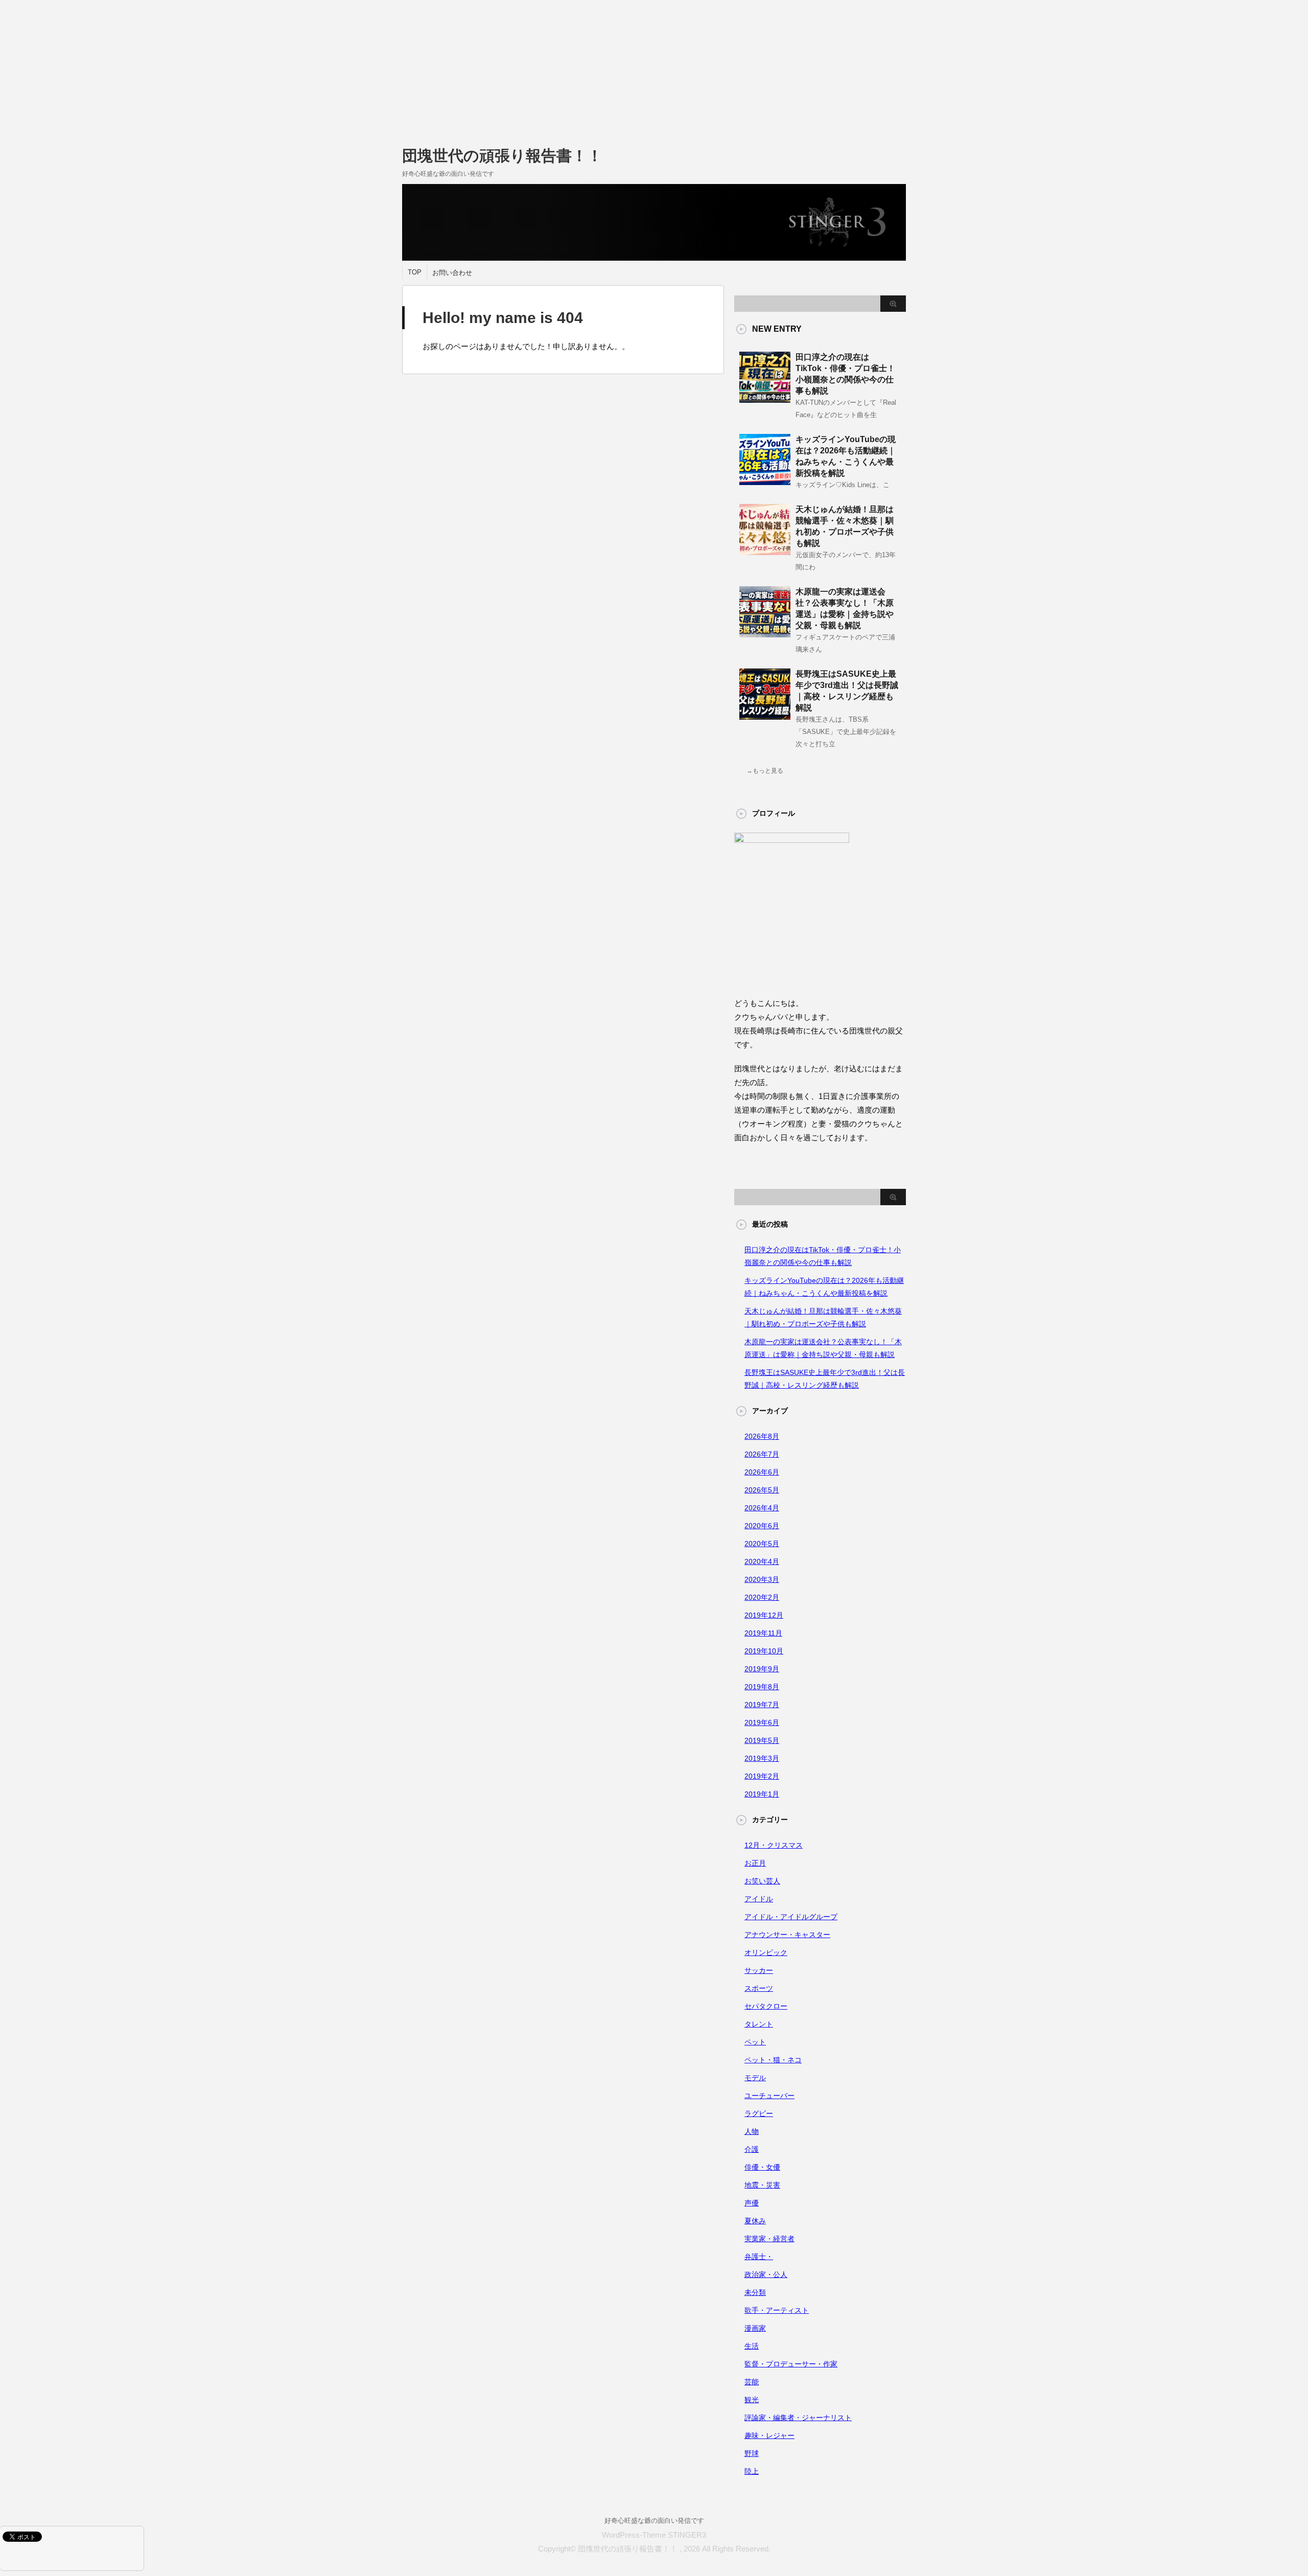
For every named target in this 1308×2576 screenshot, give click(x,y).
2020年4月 (762, 1561)
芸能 (752, 2382)
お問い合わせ (452, 273)
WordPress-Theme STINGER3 (654, 2535)
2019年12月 (764, 1615)
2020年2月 (762, 1597)
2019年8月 (762, 1687)
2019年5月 (762, 1740)
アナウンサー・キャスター (787, 1935)
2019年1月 (762, 1794)
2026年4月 (762, 1508)
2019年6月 (762, 1722)
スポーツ (759, 1988)
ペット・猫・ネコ (773, 2060)
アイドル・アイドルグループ (791, 1917)
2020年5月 (762, 1544)
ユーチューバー (769, 2096)
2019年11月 (763, 1633)
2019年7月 (762, 1705)
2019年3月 (762, 1758)
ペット (755, 2042)
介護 (752, 2149)
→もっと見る (765, 771)
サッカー (759, 1970)
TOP (415, 272)
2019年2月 (762, 1776)
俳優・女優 (762, 2167)
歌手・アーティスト (777, 2310)
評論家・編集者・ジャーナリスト (798, 2418)
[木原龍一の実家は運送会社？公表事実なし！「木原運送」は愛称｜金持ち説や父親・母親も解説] (765, 633)
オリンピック (766, 1952)
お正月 (755, 1863)
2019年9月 (762, 1669)
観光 (752, 2400)
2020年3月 (762, 1579)
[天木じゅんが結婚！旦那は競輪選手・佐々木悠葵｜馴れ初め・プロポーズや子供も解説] (765, 551)
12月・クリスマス (774, 1845)
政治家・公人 (766, 2274)
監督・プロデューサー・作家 (791, 2364)
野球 (752, 2453)
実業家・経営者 (769, 2239)
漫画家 (755, 2328)
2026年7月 (762, 1454)
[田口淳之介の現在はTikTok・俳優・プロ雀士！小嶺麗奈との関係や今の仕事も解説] (765, 399)
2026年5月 (762, 1490)
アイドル (759, 1899)
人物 (752, 2131)
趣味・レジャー (769, 2435)
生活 (752, 2346)
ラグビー (759, 2113)
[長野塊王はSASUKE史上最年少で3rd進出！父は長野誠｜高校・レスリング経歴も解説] (765, 716)
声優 (752, 2203)
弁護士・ (759, 2257)
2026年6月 (762, 1472)
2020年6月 (762, 1526)
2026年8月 (762, 1436)
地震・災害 (762, 2185)
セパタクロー (766, 2006)
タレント (759, 2024)
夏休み (755, 2221)
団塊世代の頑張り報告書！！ (502, 156)
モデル (755, 2078)
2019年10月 (764, 1651)
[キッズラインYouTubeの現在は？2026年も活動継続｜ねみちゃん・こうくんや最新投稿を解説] (765, 481)
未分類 (755, 2292)
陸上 (752, 2471)
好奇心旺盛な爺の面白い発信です (654, 2521)
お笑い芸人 (762, 1881)
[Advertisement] (307, 72)
